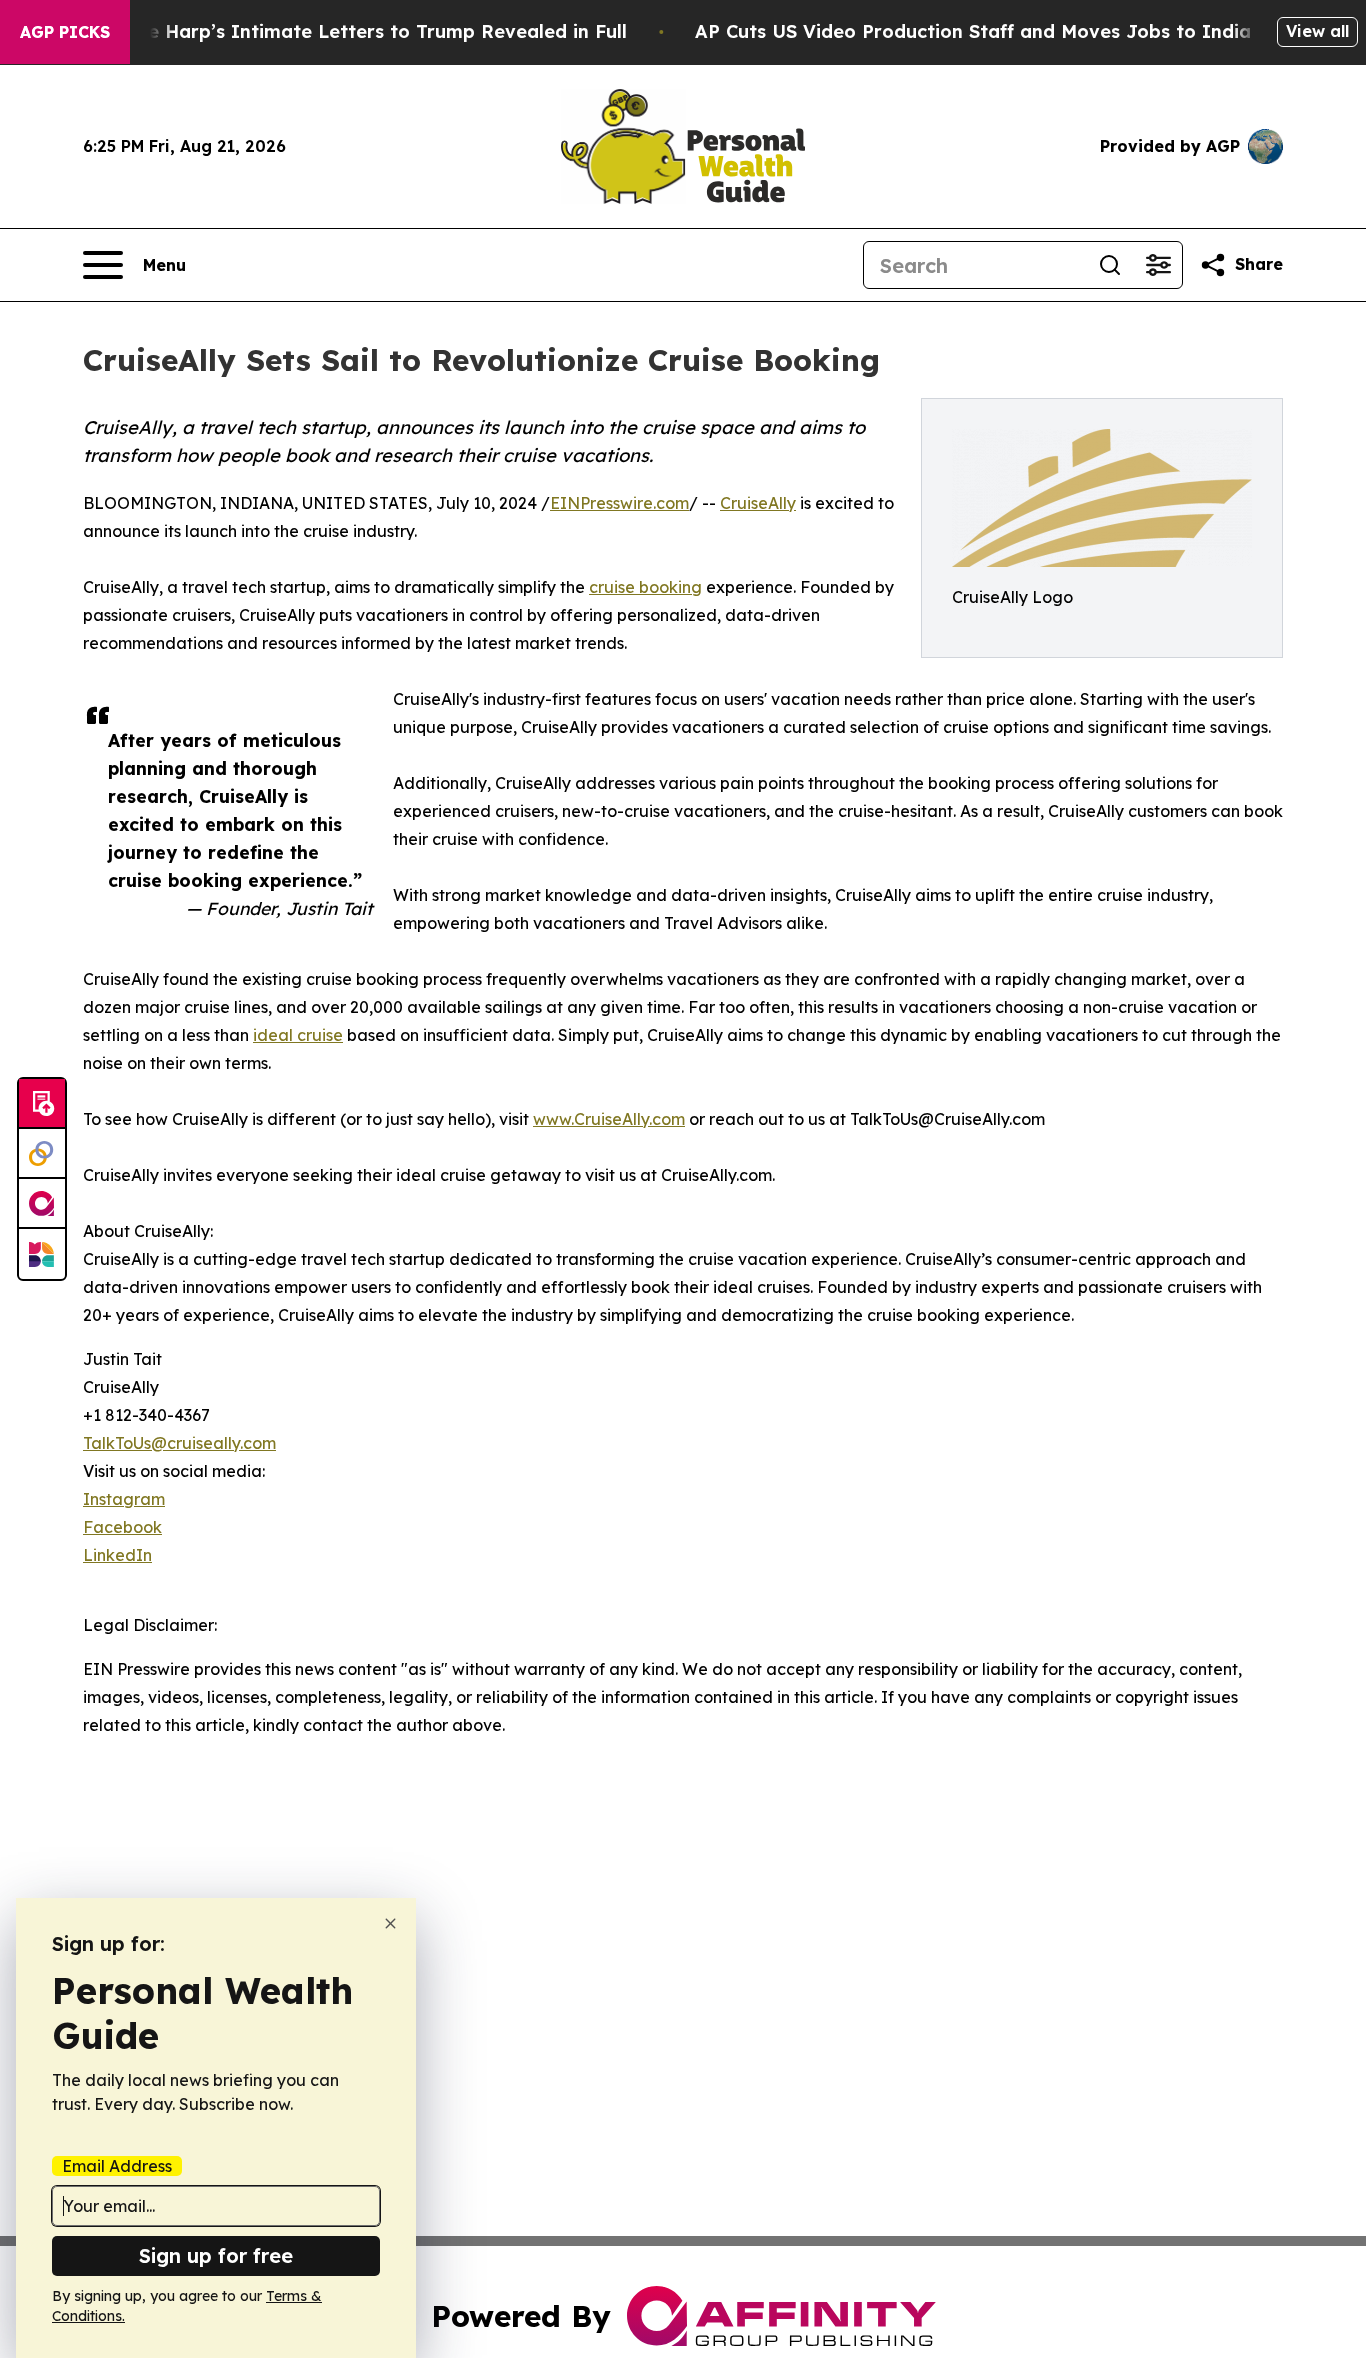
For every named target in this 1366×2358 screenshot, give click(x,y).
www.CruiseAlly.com (609, 1119)
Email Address (117, 2166)
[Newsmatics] (42, 1254)
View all (1317, 31)
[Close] (390, 1923)
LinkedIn (117, 1555)
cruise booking (645, 587)
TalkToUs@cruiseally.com (179, 1443)
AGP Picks (65, 32)
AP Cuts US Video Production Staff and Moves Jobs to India (973, 31)
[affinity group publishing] (42, 1204)
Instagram (124, 1499)
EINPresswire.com (619, 503)
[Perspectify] (42, 1154)
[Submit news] (42, 1104)
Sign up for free (216, 2255)
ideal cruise (298, 1035)
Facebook (122, 1527)
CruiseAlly (758, 503)
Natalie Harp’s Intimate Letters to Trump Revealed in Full (359, 31)
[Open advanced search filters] (1158, 265)
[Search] (1110, 265)
